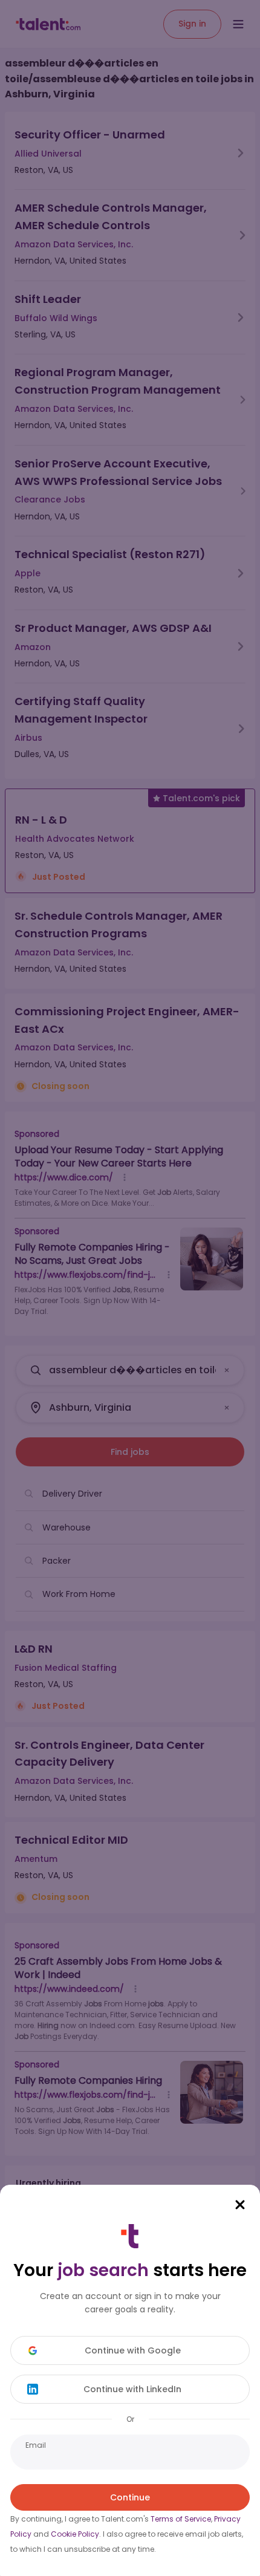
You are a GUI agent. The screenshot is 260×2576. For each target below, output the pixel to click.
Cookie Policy (75, 2534)
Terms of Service (181, 2519)
